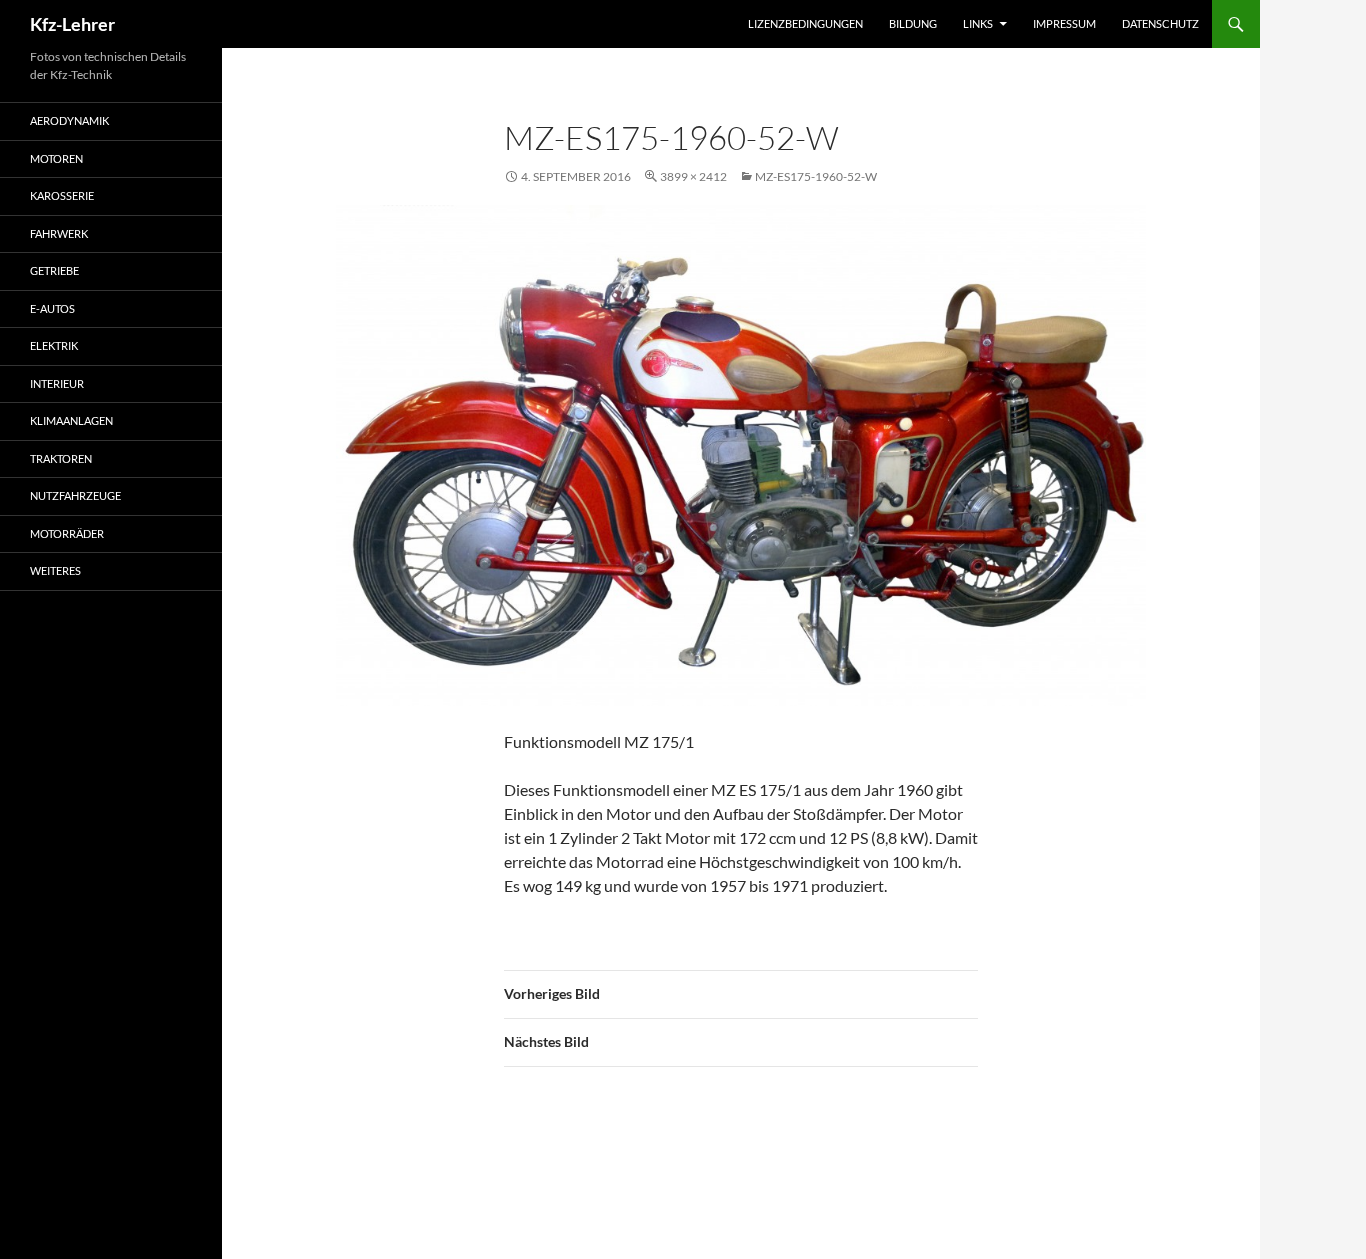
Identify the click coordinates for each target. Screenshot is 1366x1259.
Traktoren (61, 458)
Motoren (56, 158)
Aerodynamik (69, 120)
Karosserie (62, 195)
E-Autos (52, 308)
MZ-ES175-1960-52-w (816, 176)
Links (978, 23)
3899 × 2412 (693, 176)
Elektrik (54, 345)
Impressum (1064, 23)
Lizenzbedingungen (805, 23)
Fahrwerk (59, 233)
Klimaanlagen (71, 420)
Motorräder (67, 533)
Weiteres (55, 570)
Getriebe (54, 270)
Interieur (57, 383)
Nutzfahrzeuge (75, 495)
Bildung (913, 23)
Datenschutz (1160, 23)
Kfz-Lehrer (72, 24)
